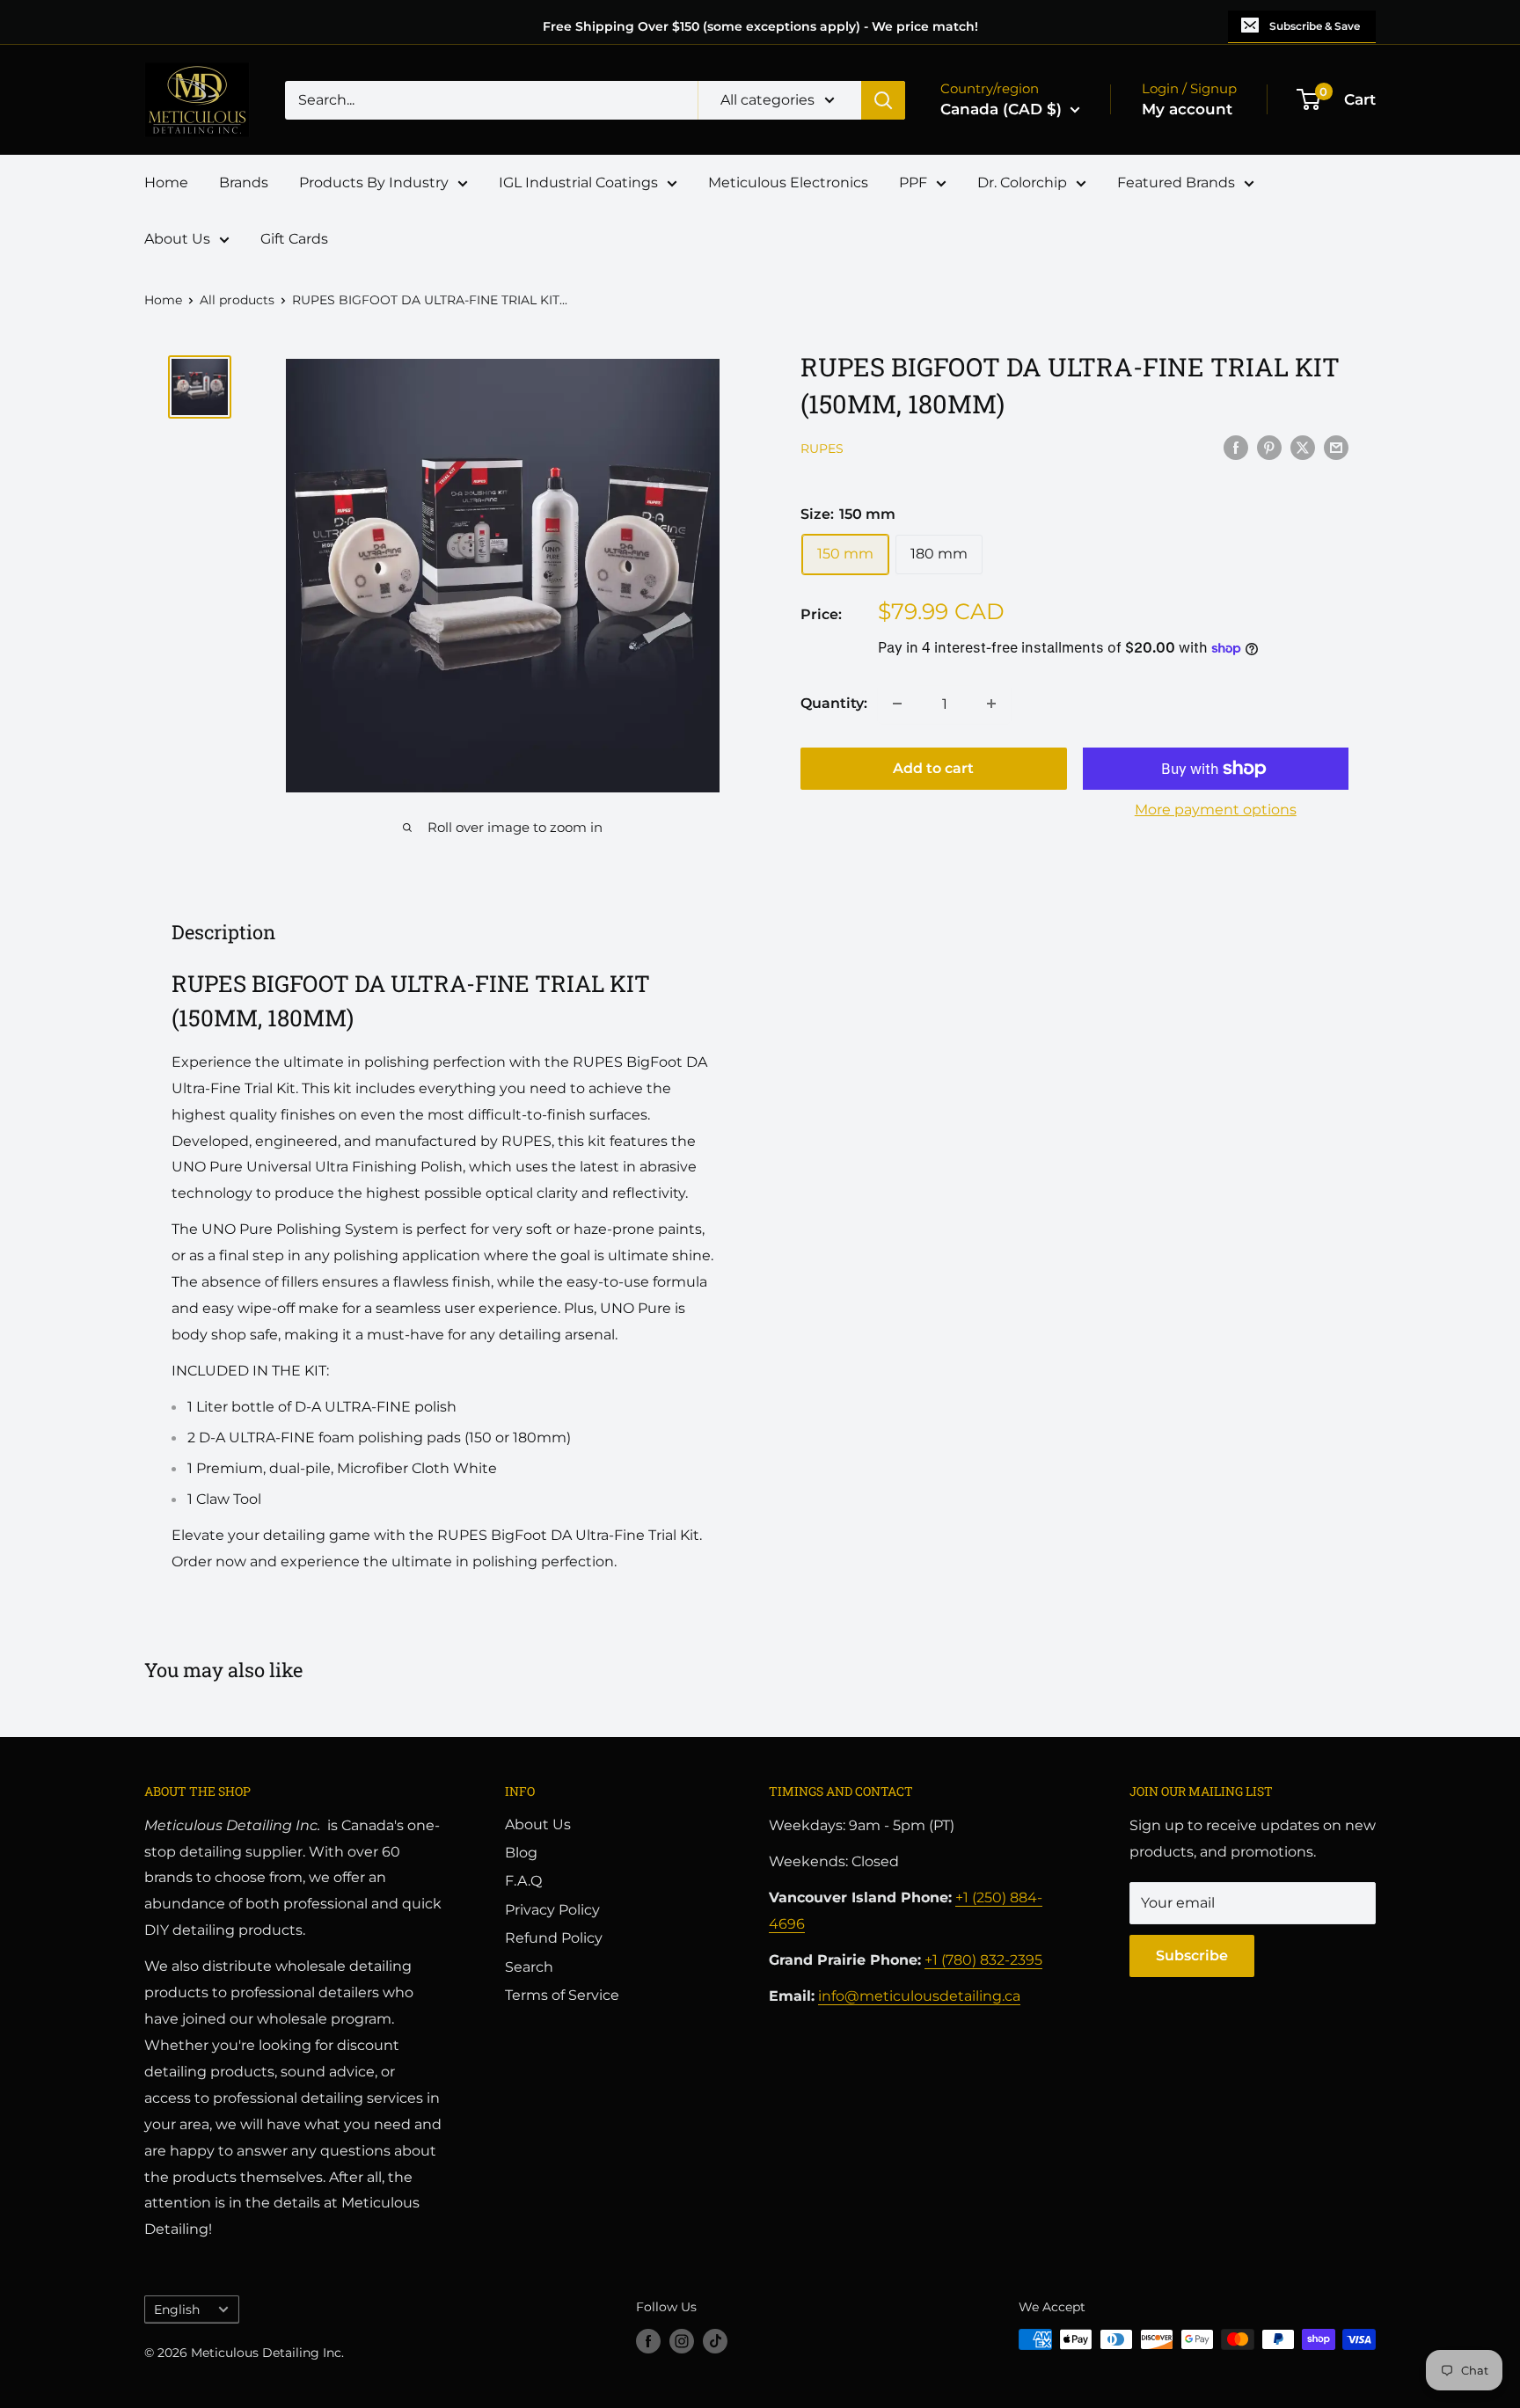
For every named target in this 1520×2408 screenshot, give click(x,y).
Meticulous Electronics (788, 182)
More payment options (1216, 810)
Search (529, 1967)
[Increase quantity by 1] (991, 704)
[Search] (883, 100)
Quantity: (834, 703)
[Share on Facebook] (1236, 447)
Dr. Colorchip (1022, 182)
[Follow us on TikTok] (715, 2341)
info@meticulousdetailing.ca (919, 1996)
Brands (244, 182)
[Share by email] (1336, 447)
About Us (177, 239)
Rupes (822, 449)
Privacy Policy (552, 1910)
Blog (521, 1853)
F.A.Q (523, 1881)
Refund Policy (554, 1938)
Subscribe (1192, 1956)
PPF (913, 182)
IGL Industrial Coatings (578, 182)
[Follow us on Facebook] (648, 2341)
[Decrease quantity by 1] (897, 704)
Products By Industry (374, 182)
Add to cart (933, 768)
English (177, 2309)
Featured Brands (1176, 182)
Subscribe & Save (1315, 26)
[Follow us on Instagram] (682, 2341)
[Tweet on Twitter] (1303, 447)
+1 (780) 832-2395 (983, 1960)
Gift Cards (294, 239)
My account (1187, 109)
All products (237, 300)
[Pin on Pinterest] (1269, 447)
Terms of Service (562, 1995)
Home (166, 182)
